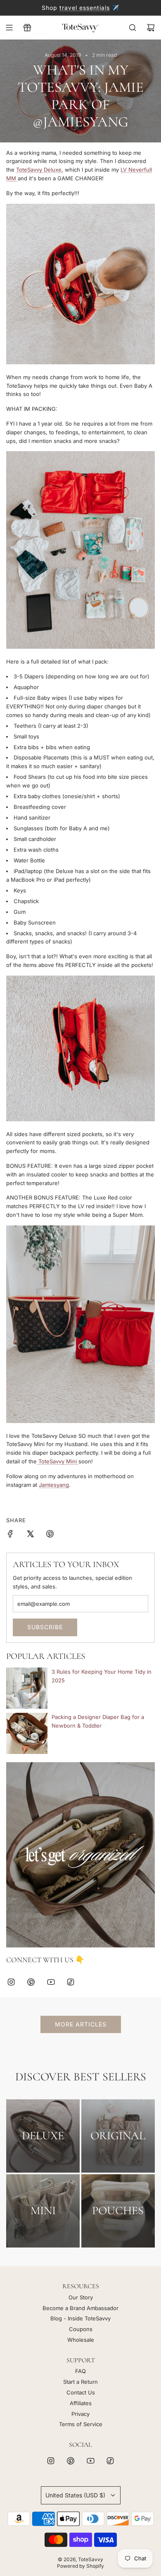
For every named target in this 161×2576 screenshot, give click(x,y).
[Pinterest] (31, 1982)
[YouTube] (51, 1982)
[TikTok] (71, 1982)
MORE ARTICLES (81, 2024)
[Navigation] (9, 28)
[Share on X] (30, 1535)
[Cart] (151, 28)
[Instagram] (11, 1982)
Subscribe (45, 1627)
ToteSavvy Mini (58, 1461)
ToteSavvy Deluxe (39, 170)
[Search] (133, 28)
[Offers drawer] (27, 28)
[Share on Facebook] (10, 1535)
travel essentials (85, 8)
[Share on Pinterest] (50, 1535)
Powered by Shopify (80, 2566)
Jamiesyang (54, 1485)
